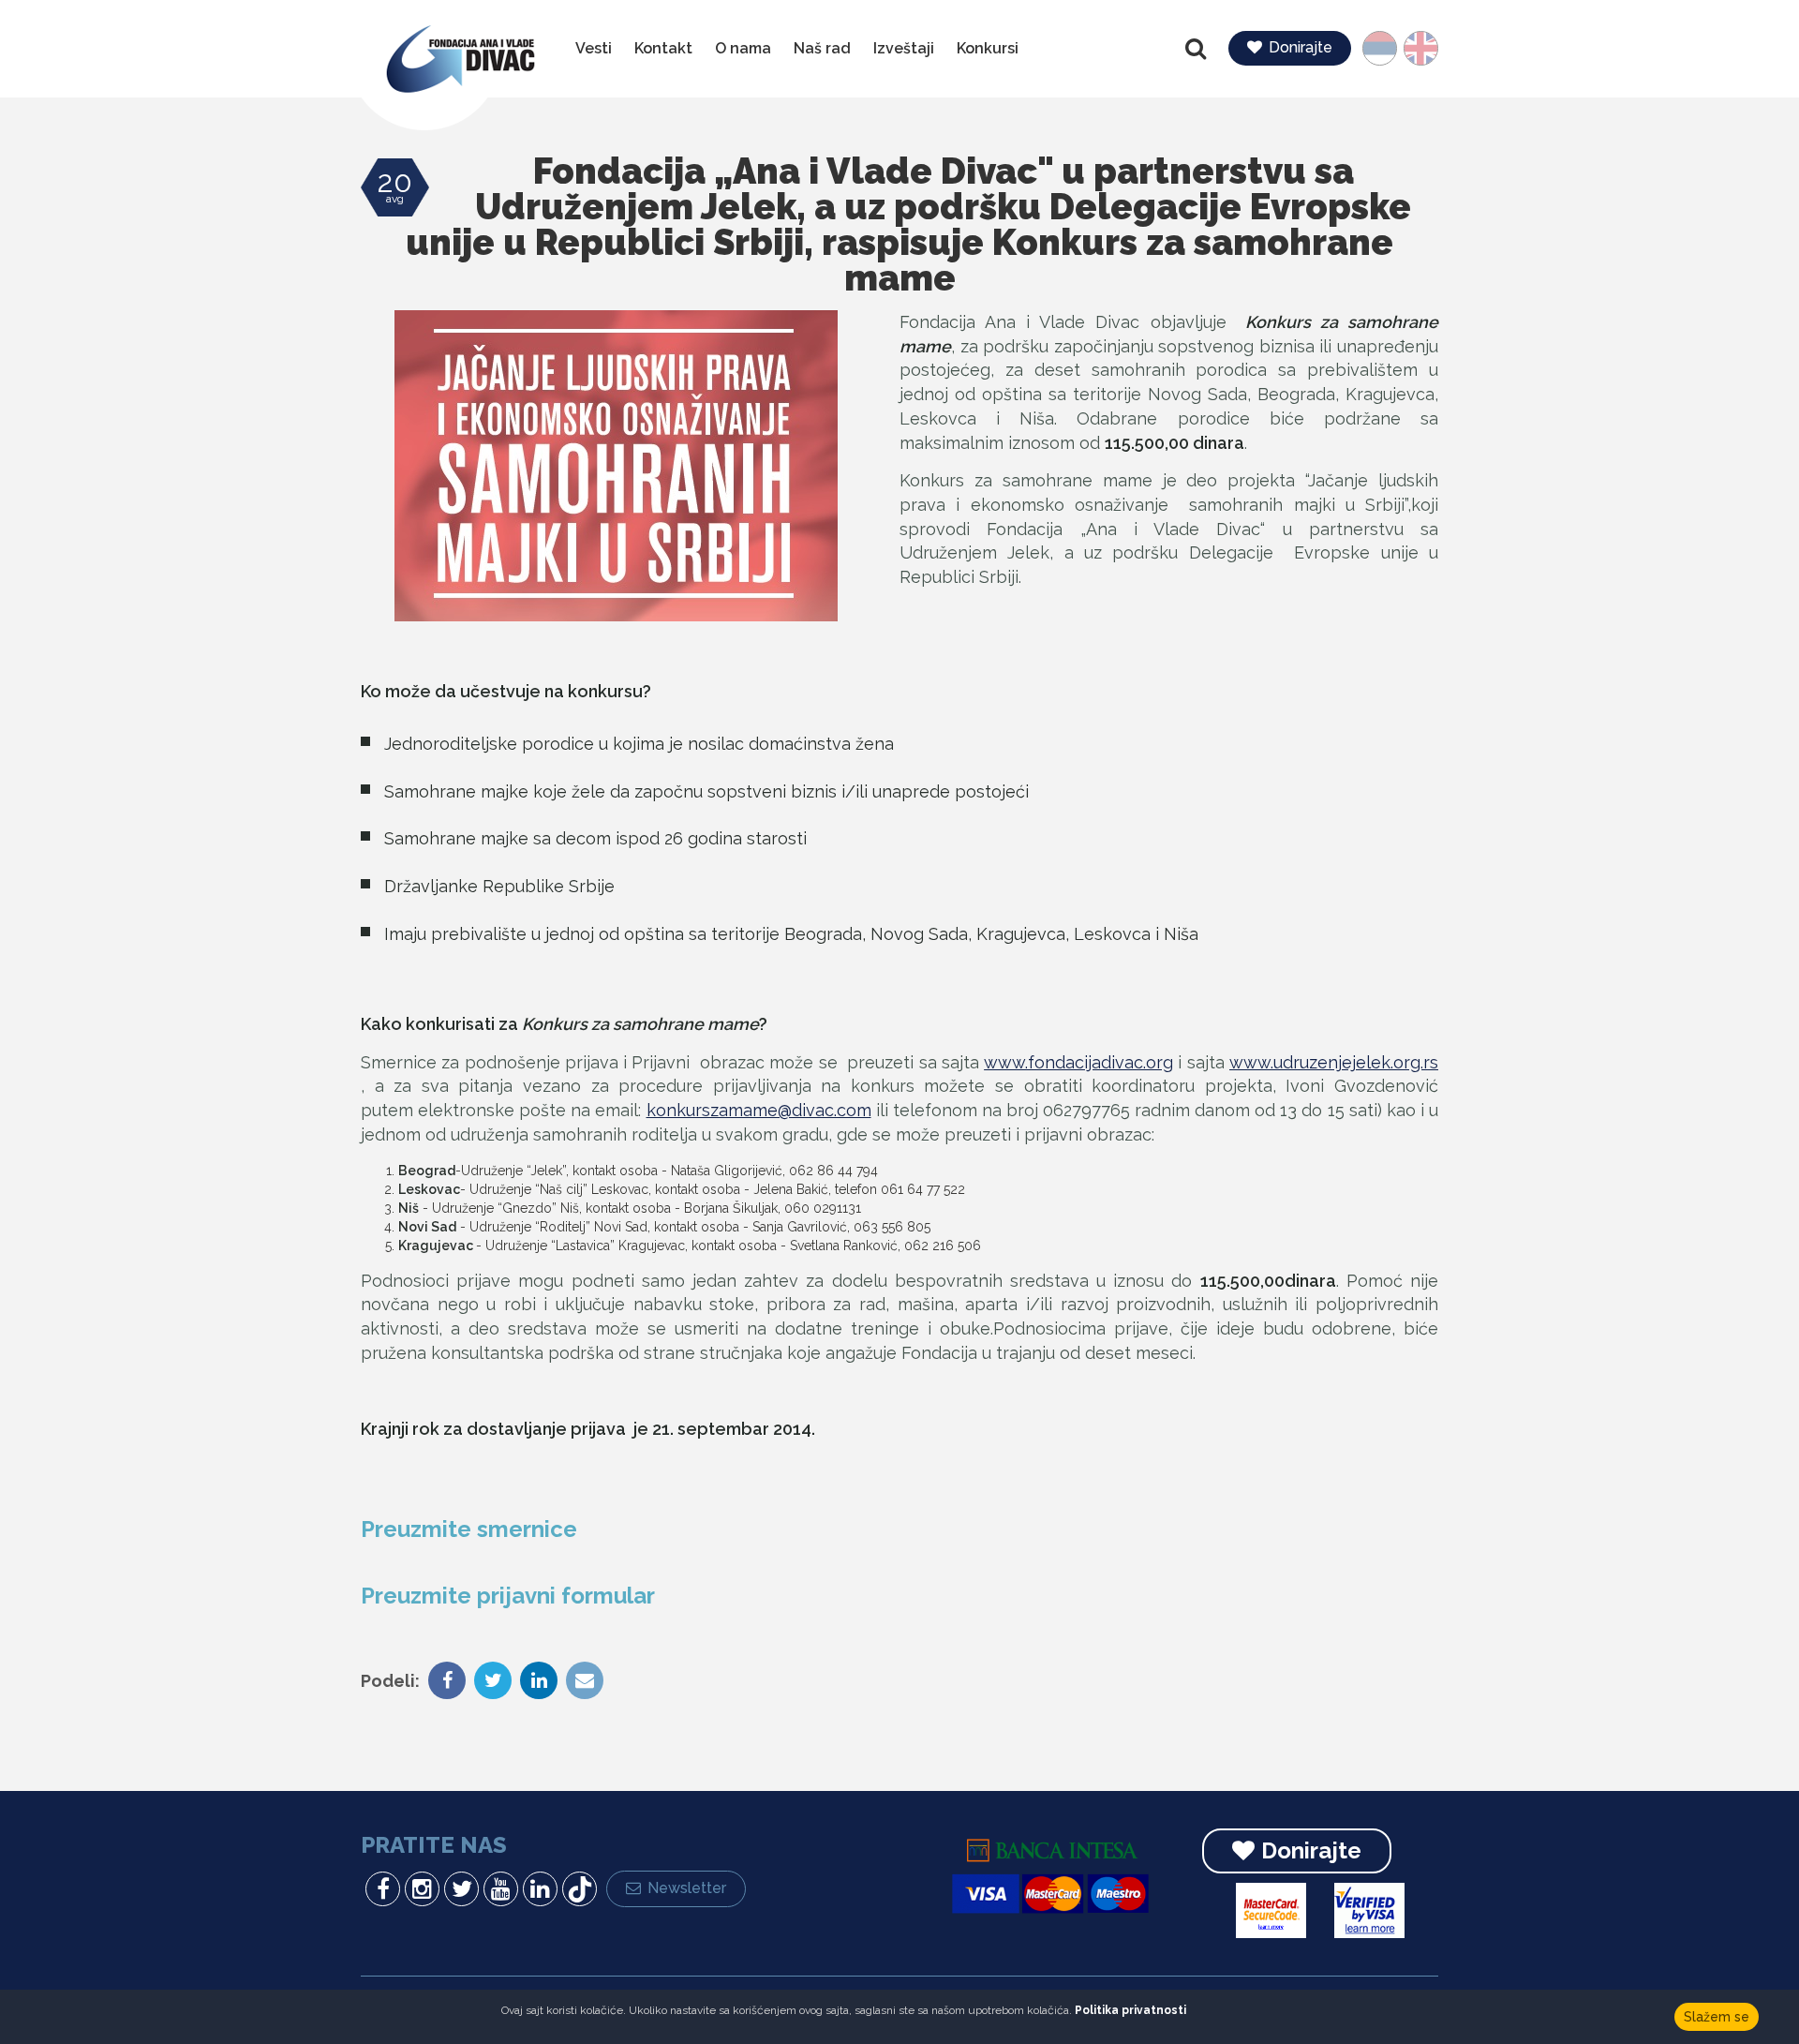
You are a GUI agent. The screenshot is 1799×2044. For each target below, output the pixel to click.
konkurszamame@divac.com (759, 1110)
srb (1388, 48)
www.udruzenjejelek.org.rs (1334, 1062)
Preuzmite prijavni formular (508, 1596)
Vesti (594, 48)
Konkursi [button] (988, 48)
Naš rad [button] (822, 48)
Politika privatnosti (1130, 2010)
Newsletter (687, 1888)
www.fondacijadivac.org (1078, 1062)
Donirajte (1301, 47)
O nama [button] (743, 48)
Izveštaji (904, 48)
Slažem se (1717, 2017)
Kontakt (663, 48)
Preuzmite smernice (469, 1529)
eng (1414, 48)
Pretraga (1197, 49)
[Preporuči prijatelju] (582, 1682)
